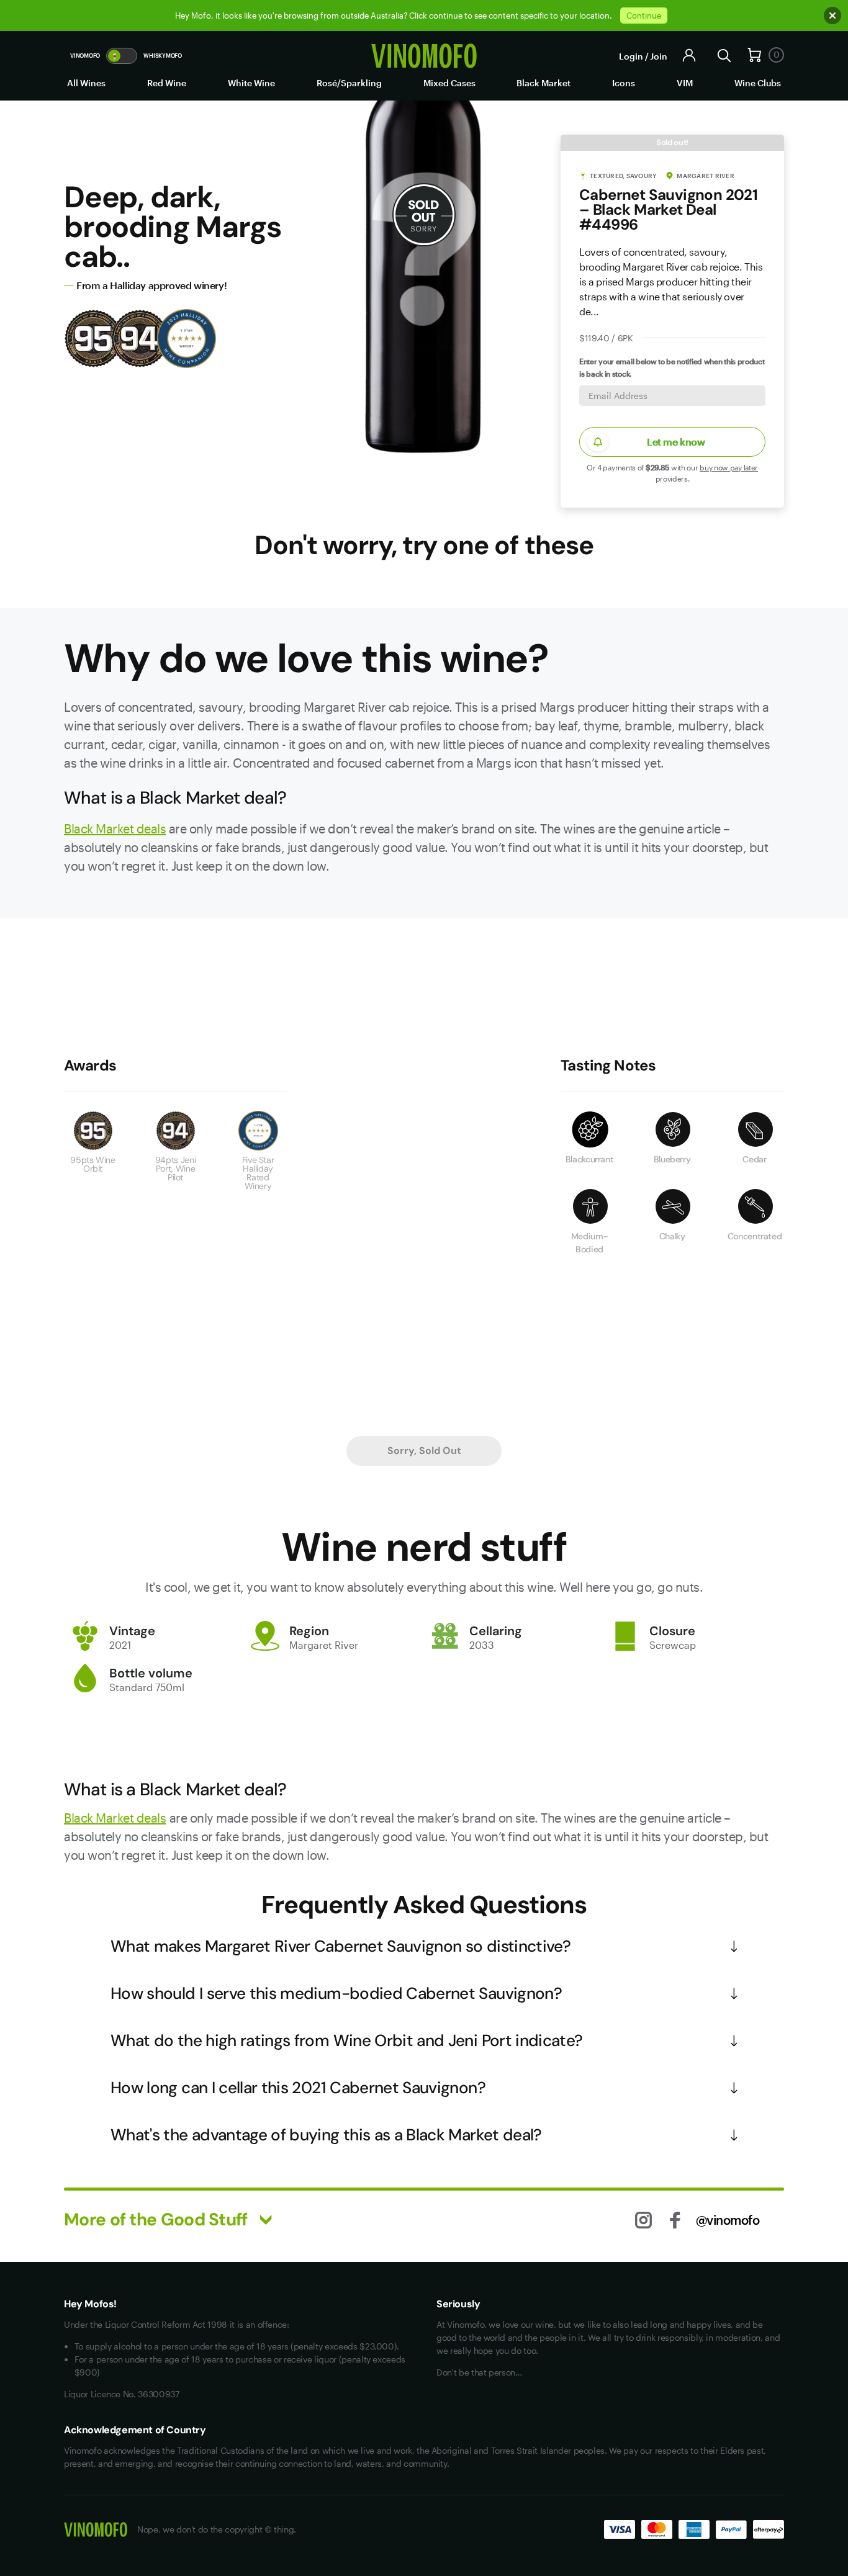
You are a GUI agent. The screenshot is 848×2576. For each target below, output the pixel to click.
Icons (624, 83)
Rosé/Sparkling (349, 83)
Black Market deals (115, 828)
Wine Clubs (758, 83)
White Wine (251, 83)
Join (659, 56)
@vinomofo (728, 2220)
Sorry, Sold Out (424, 1451)
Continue (644, 16)
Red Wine (167, 83)
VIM (685, 83)
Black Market (544, 83)
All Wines (86, 83)
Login (631, 56)
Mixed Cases (449, 83)
